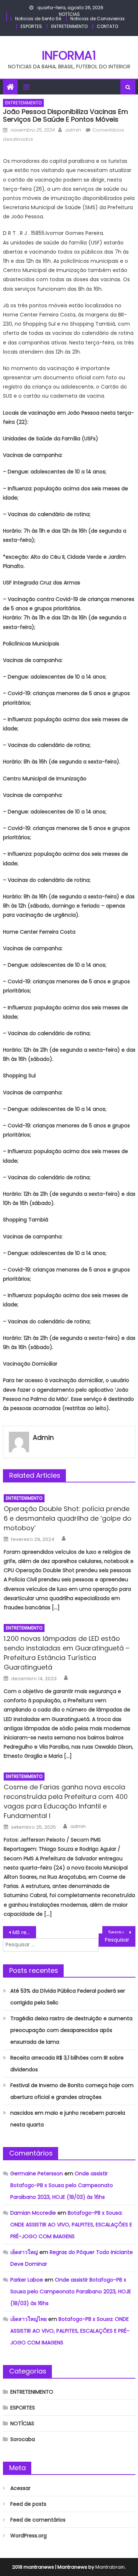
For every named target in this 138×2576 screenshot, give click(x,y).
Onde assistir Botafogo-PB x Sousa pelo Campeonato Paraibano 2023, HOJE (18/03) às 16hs (62, 2185)
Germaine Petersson (37, 2173)
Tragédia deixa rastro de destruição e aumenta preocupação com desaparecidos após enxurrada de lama (71, 2030)
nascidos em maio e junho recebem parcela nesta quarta (68, 2119)
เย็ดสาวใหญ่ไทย (29, 2319)
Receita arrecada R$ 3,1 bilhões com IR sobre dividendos (67, 2064)
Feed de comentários (38, 2520)
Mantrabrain (110, 2567)
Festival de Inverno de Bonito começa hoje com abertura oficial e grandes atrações (72, 2091)
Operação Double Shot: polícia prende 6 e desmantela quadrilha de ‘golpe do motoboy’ (68, 1518)
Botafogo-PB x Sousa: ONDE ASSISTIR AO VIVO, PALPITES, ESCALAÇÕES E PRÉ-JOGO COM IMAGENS (71, 2225)
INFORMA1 (69, 55)
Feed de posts (28, 2504)
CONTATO (107, 26)
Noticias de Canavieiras (98, 19)
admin (73, 130)
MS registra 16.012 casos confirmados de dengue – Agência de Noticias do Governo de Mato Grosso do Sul (24, 1932)
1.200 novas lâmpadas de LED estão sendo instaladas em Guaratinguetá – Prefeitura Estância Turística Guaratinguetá (67, 1653)
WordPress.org (29, 2536)
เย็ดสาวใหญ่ (24, 2252)
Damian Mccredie (33, 2213)
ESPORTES (31, 26)
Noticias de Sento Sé (38, 19)
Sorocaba (23, 2439)
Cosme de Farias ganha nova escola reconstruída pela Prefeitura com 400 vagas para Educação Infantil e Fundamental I (66, 1801)
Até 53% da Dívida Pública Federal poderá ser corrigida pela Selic (68, 1997)
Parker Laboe (27, 2280)
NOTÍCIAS (69, 14)
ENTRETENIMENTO (69, 26)
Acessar (20, 2488)
